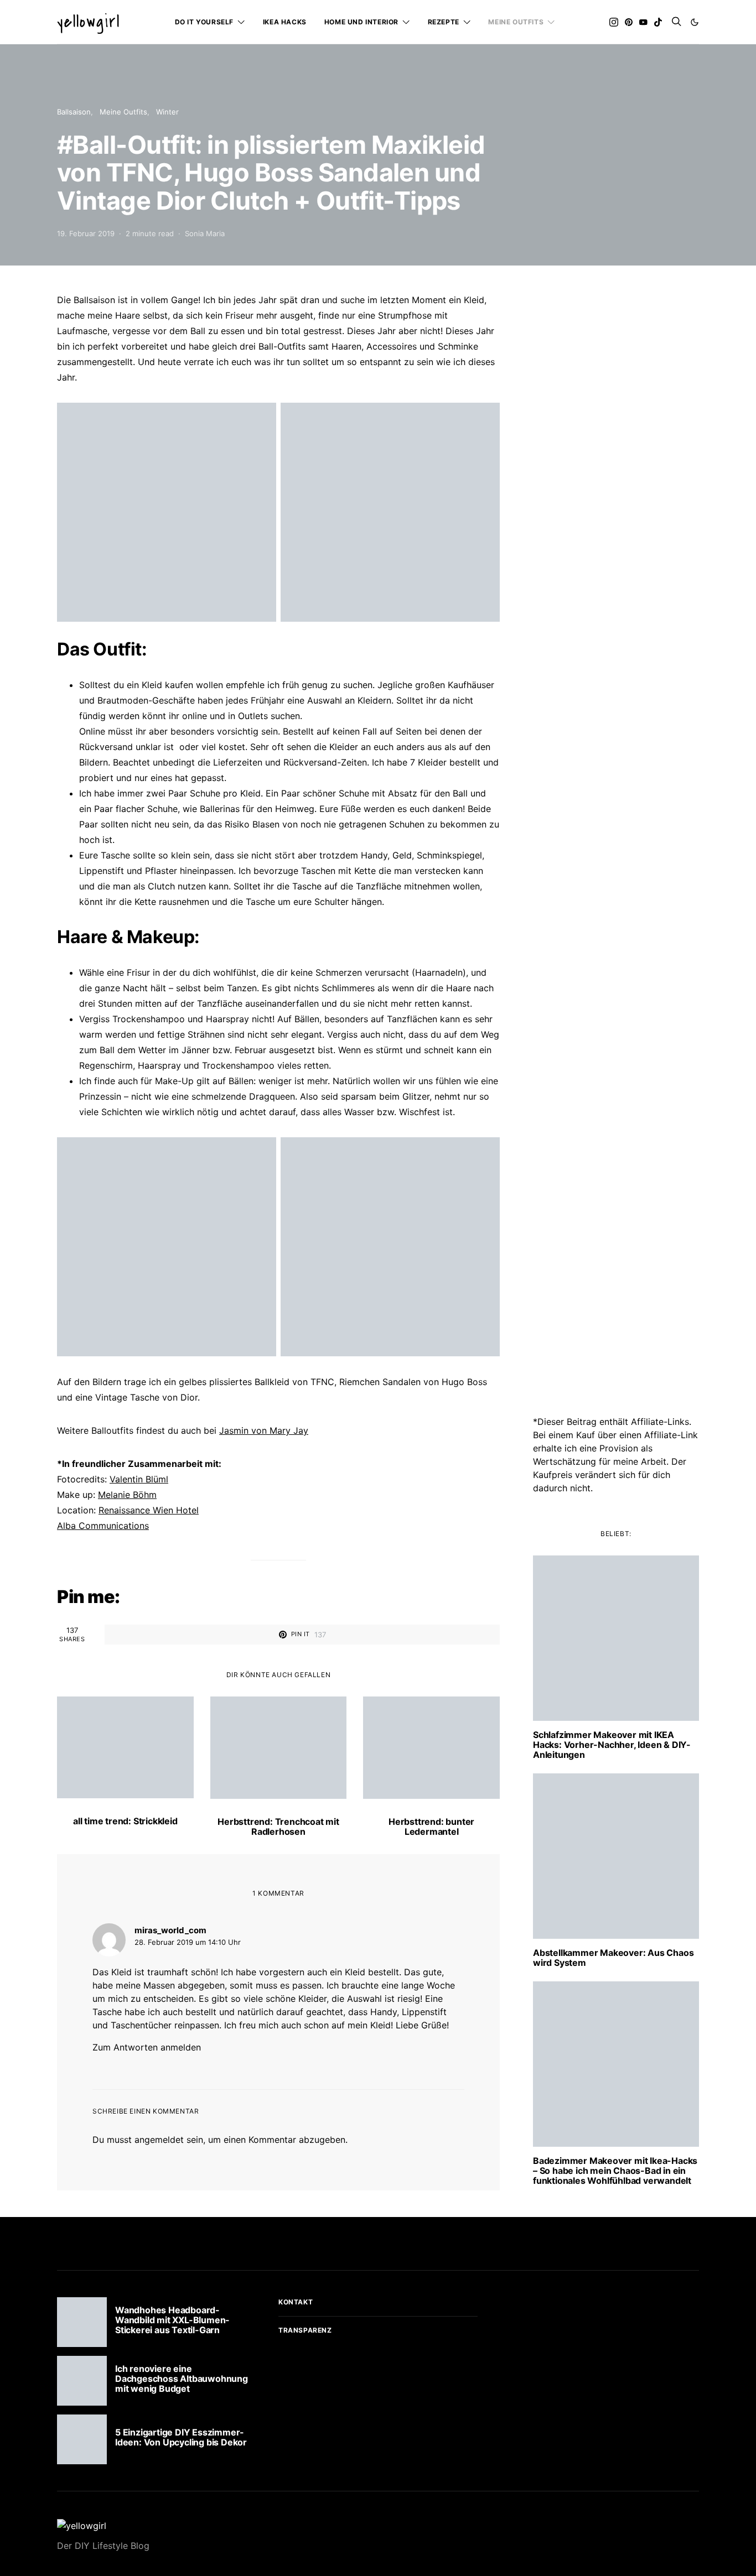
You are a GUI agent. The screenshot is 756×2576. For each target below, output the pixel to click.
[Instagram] (614, 22)
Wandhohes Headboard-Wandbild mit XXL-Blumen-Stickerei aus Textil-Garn (172, 2320)
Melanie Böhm (127, 1495)
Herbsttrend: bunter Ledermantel (431, 1826)
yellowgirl (89, 22)
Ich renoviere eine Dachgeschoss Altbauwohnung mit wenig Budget (182, 2379)
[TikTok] (658, 22)
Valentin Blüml (139, 1479)
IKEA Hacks (285, 22)
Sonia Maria (205, 233)
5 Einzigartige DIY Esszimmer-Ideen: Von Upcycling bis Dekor (181, 2437)
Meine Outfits (516, 22)
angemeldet (159, 2140)
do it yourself (204, 22)
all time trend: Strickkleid (125, 1821)
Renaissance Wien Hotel (149, 1510)
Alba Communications (103, 1526)
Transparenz (305, 2330)
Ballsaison (74, 112)
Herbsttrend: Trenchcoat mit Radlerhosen (278, 1826)
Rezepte (444, 22)
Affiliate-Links (660, 1422)
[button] (695, 22)
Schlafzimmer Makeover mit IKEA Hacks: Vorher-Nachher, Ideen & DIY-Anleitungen (612, 1745)
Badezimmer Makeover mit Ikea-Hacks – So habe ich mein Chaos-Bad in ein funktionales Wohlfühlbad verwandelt (615, 2171)
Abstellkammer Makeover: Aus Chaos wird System (613, 1958)
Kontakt (296, 2302)
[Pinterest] (629, 22)
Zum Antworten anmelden (147, 2047)
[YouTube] (643, 22)
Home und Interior (361, 22)
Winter (167, 112)
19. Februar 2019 (86, 233)
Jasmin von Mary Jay (264, 1430)
